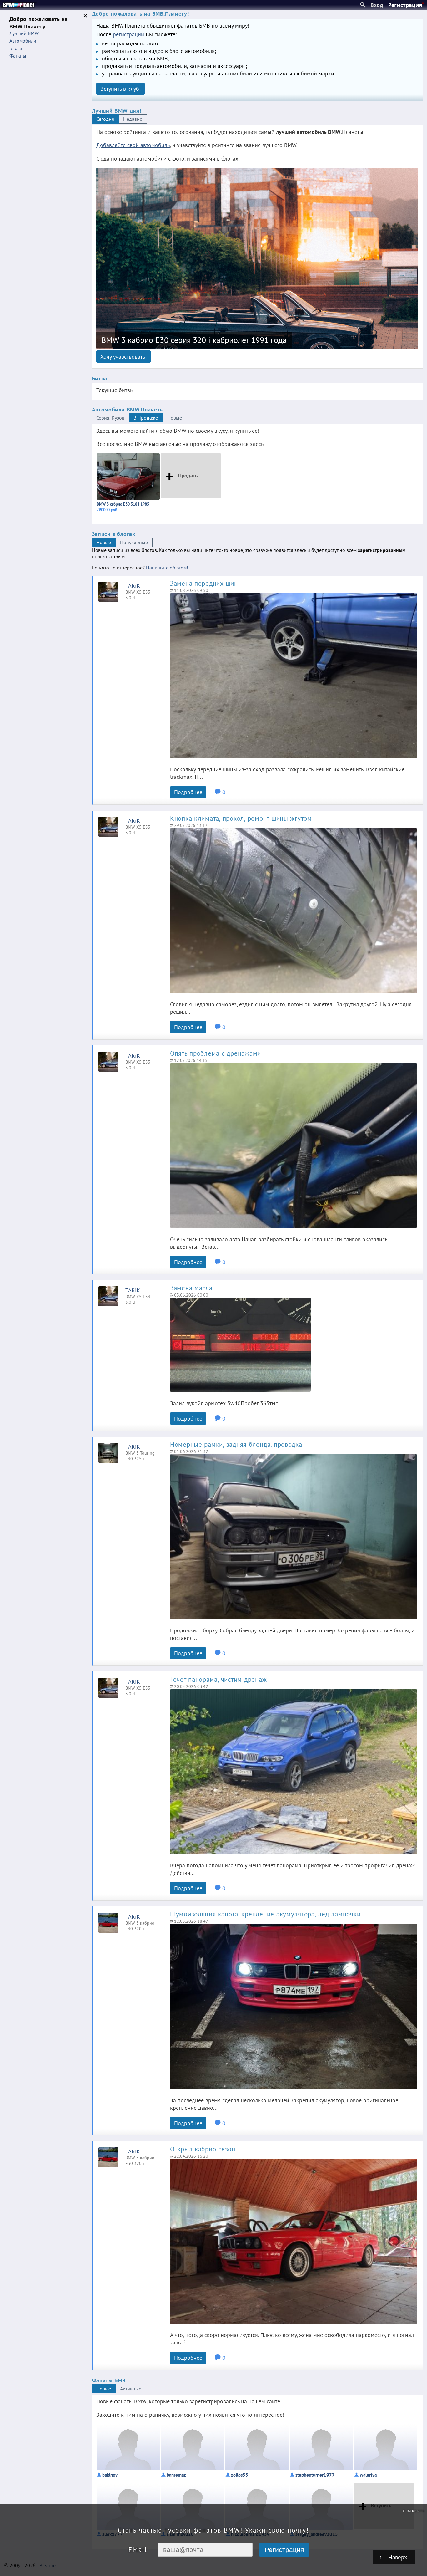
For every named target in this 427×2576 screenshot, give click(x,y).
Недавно (133, 119)
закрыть (416, 2510)
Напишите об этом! (167, 568)
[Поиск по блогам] (363, 5)
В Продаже (146, 418)
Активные (131, 2389)
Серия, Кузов (110, 418)
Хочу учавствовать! (123, 356)
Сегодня (105, 119)
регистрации (128, 34)
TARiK (133, 585)
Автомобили (23, 41)
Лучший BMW (24, 33)
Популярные (134, 542)
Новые (175, 418)
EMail (138, 2550)
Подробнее (188, 792)
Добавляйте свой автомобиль (133, 145)
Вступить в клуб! (121, 89)
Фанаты (18, 56)
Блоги (16, 48)
